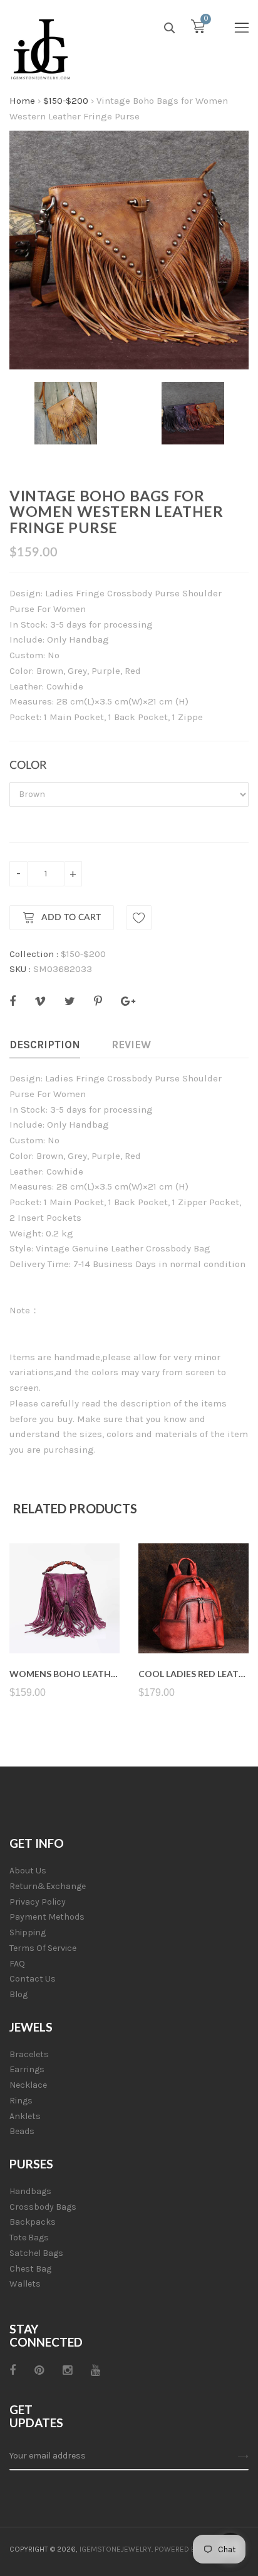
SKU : (20, 969)
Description (45, 1045)
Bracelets (29, 2054)
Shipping (28, 1932)
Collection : (34, 954)
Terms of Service (43, 1948)
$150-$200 (66, 101)
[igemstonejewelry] (41, 50)
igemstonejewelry (116, 2549)
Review (131, 1045)
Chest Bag (30, 2269)
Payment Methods (47, 1917)
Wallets (25, 2284)
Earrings (27, 2069)
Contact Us (33, 1979)
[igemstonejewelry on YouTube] (95, 2370)
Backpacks (33, 2222)
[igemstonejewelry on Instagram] (67, 2370)
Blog (18, 1994)
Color (28, 766)
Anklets (25, 2116)
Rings (21, 2101)
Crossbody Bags (43, 2207)
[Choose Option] (65, 1624)
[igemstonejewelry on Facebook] (13, 2370)
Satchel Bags (36, 2253)
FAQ (17, 1964)
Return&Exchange (48, 1886)
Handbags (30, 2191)
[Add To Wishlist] (139, 918)
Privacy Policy (38, 1902)
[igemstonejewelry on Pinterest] (39, 2370)
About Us (28, 1871)
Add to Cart (71, 918)
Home (22, 101)
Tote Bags (29, 2238)
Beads (22, 2131)
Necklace (28, 2085)
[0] (198, 29)
